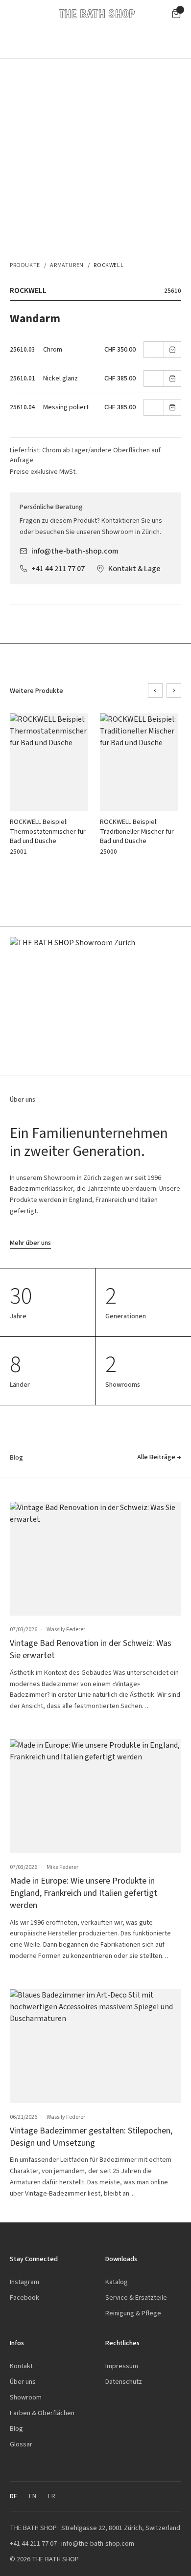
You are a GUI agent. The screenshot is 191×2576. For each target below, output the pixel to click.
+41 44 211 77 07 (58, 568)
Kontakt (21, 2366)
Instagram (24, 2282)
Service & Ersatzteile (136, 2298)
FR (52, 2496)
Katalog (117, 2282)
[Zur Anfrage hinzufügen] (172, 350)
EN (33, 2496)
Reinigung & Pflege (133, 2313)
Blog (16, 2429)
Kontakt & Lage (134, 568)
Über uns (23, 2382)
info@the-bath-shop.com (75, 551)
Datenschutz (124, 2382)
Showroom (26, 2397)
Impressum (122, 2366)
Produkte (25, 265)
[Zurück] (155, 690)
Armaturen (67, 265)
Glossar (21, 2444)
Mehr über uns (30, 1243)
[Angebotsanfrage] (176, 14)
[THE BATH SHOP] (97, 14)
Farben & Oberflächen (42, 2413)
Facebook (24, 2298)
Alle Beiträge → (159, 1457)
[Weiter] (174, 690)
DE (13, 2496)
